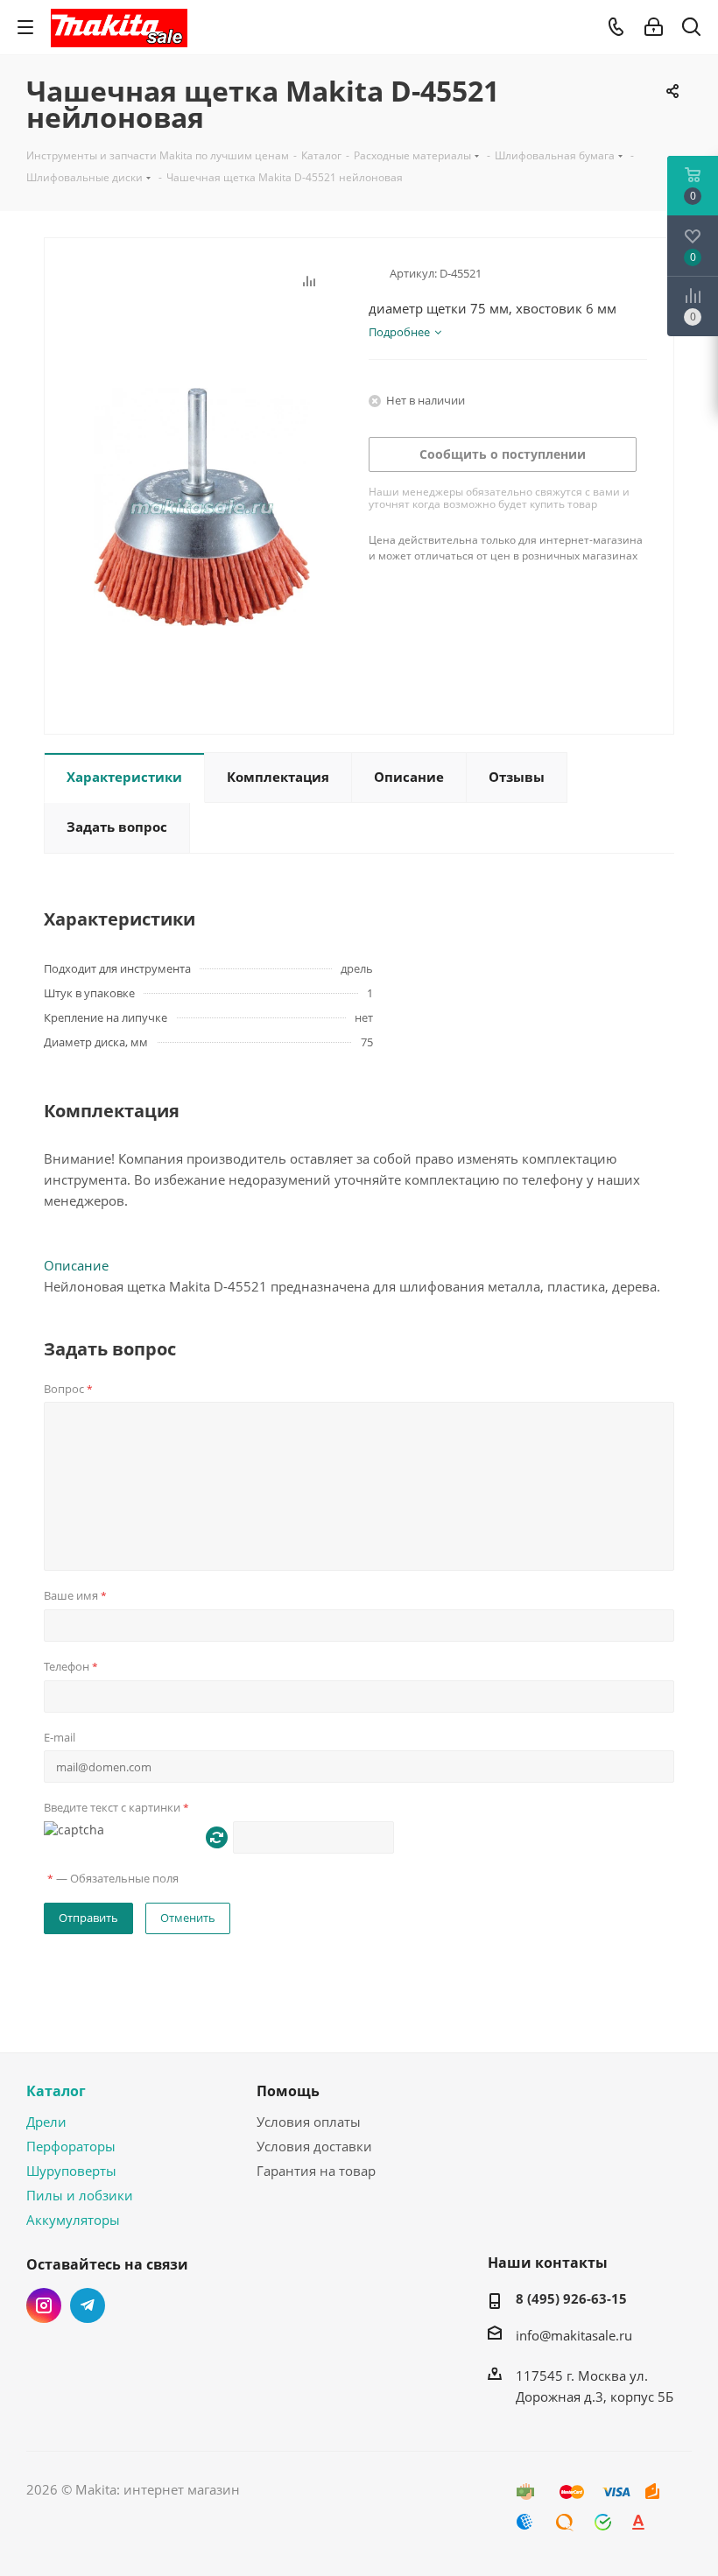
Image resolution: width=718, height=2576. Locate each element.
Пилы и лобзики (80, 2195)
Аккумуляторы (73, 2220)
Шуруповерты (71, 2171)
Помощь (288, 2091)
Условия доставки (314, 2146)
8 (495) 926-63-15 (571, 2298)
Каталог (56, 2091)
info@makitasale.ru (574, 2335)
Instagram (44, 2305)
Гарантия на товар (316, 2171)
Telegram (88, 2305)
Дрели (46, 2122)
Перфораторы (71, 2146)
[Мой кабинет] (654, 27)
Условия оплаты (309, 2122)
